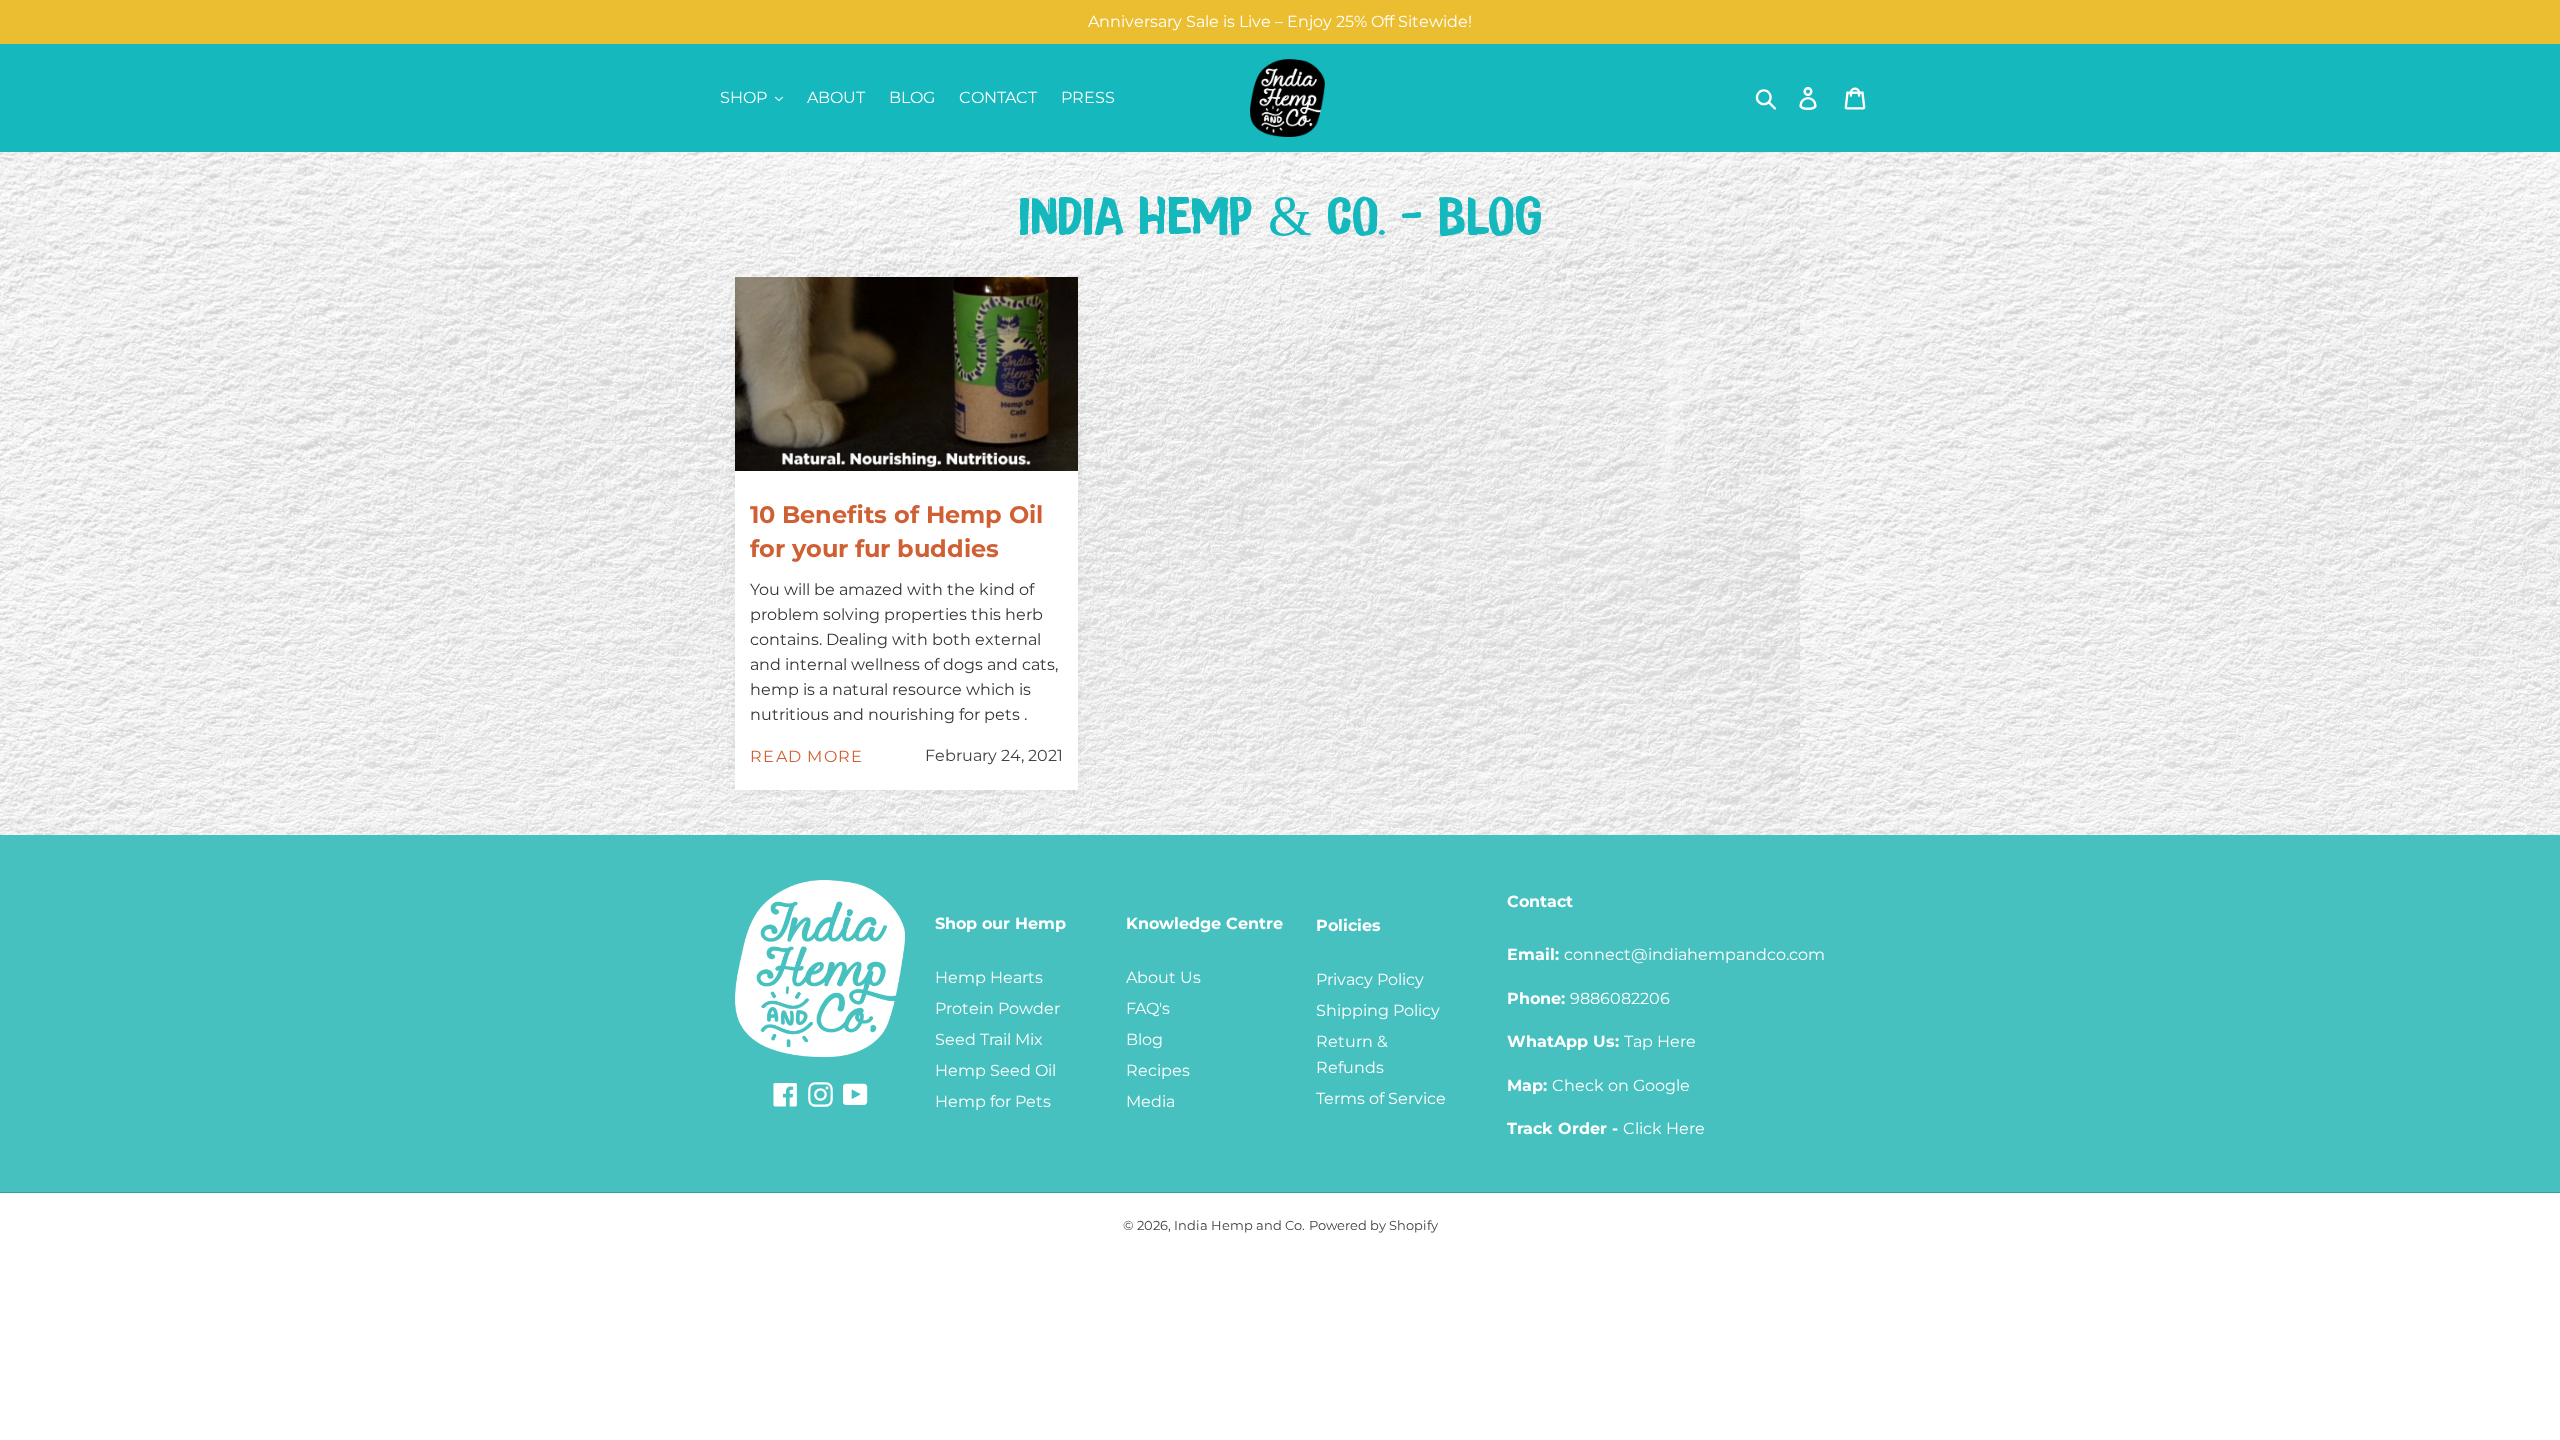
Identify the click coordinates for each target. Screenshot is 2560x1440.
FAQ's (1148, 1008)
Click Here (1664, 1128)
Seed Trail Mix (989, 1039)
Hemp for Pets (993, 1101)
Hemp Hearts (989, 977)
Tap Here (1660, 1041)
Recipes (1158, 1070)
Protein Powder (997, 1008)
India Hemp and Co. (1239, 1225)
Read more (807, 756)
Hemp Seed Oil (995, 1070)
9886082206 (1620, 998)
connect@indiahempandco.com (1694, 954)
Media (1150, 1101)
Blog (1144, 1039)
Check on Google (1621, 1085)
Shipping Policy (1378, 1010)
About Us (1163, 977)
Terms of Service (1381, 1098)
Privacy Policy (1370, 979)
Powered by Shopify (1373, 1225)
